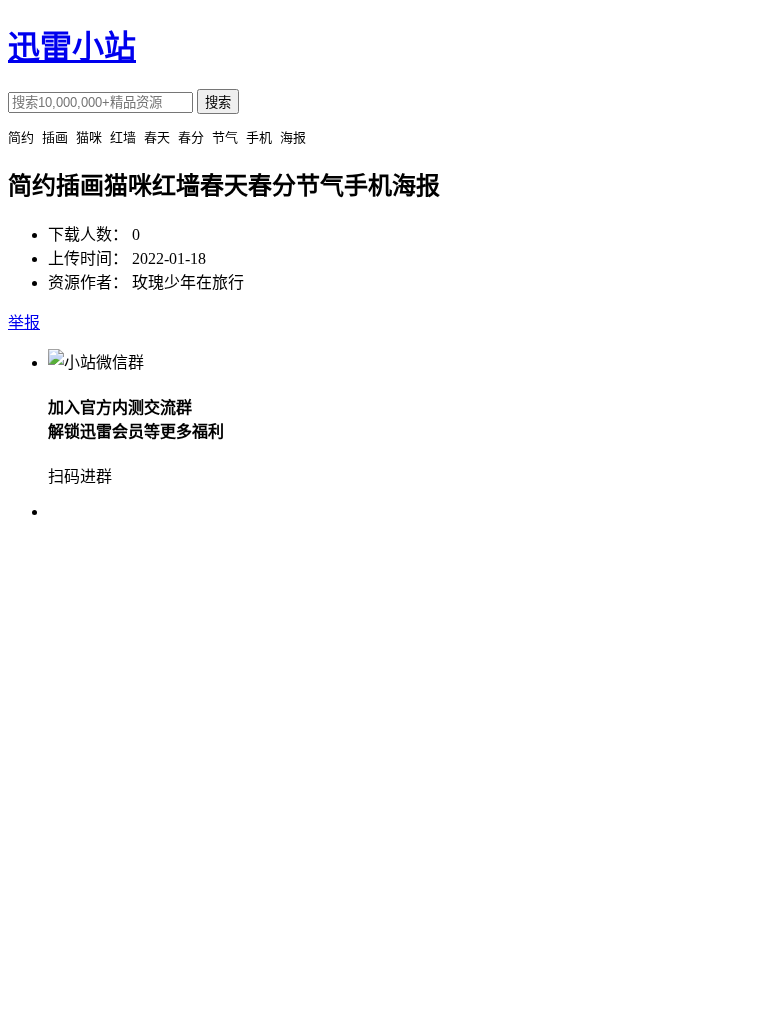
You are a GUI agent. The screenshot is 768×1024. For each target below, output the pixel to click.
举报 (24, 322)
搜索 (218, 102)
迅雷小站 (72, 47)
